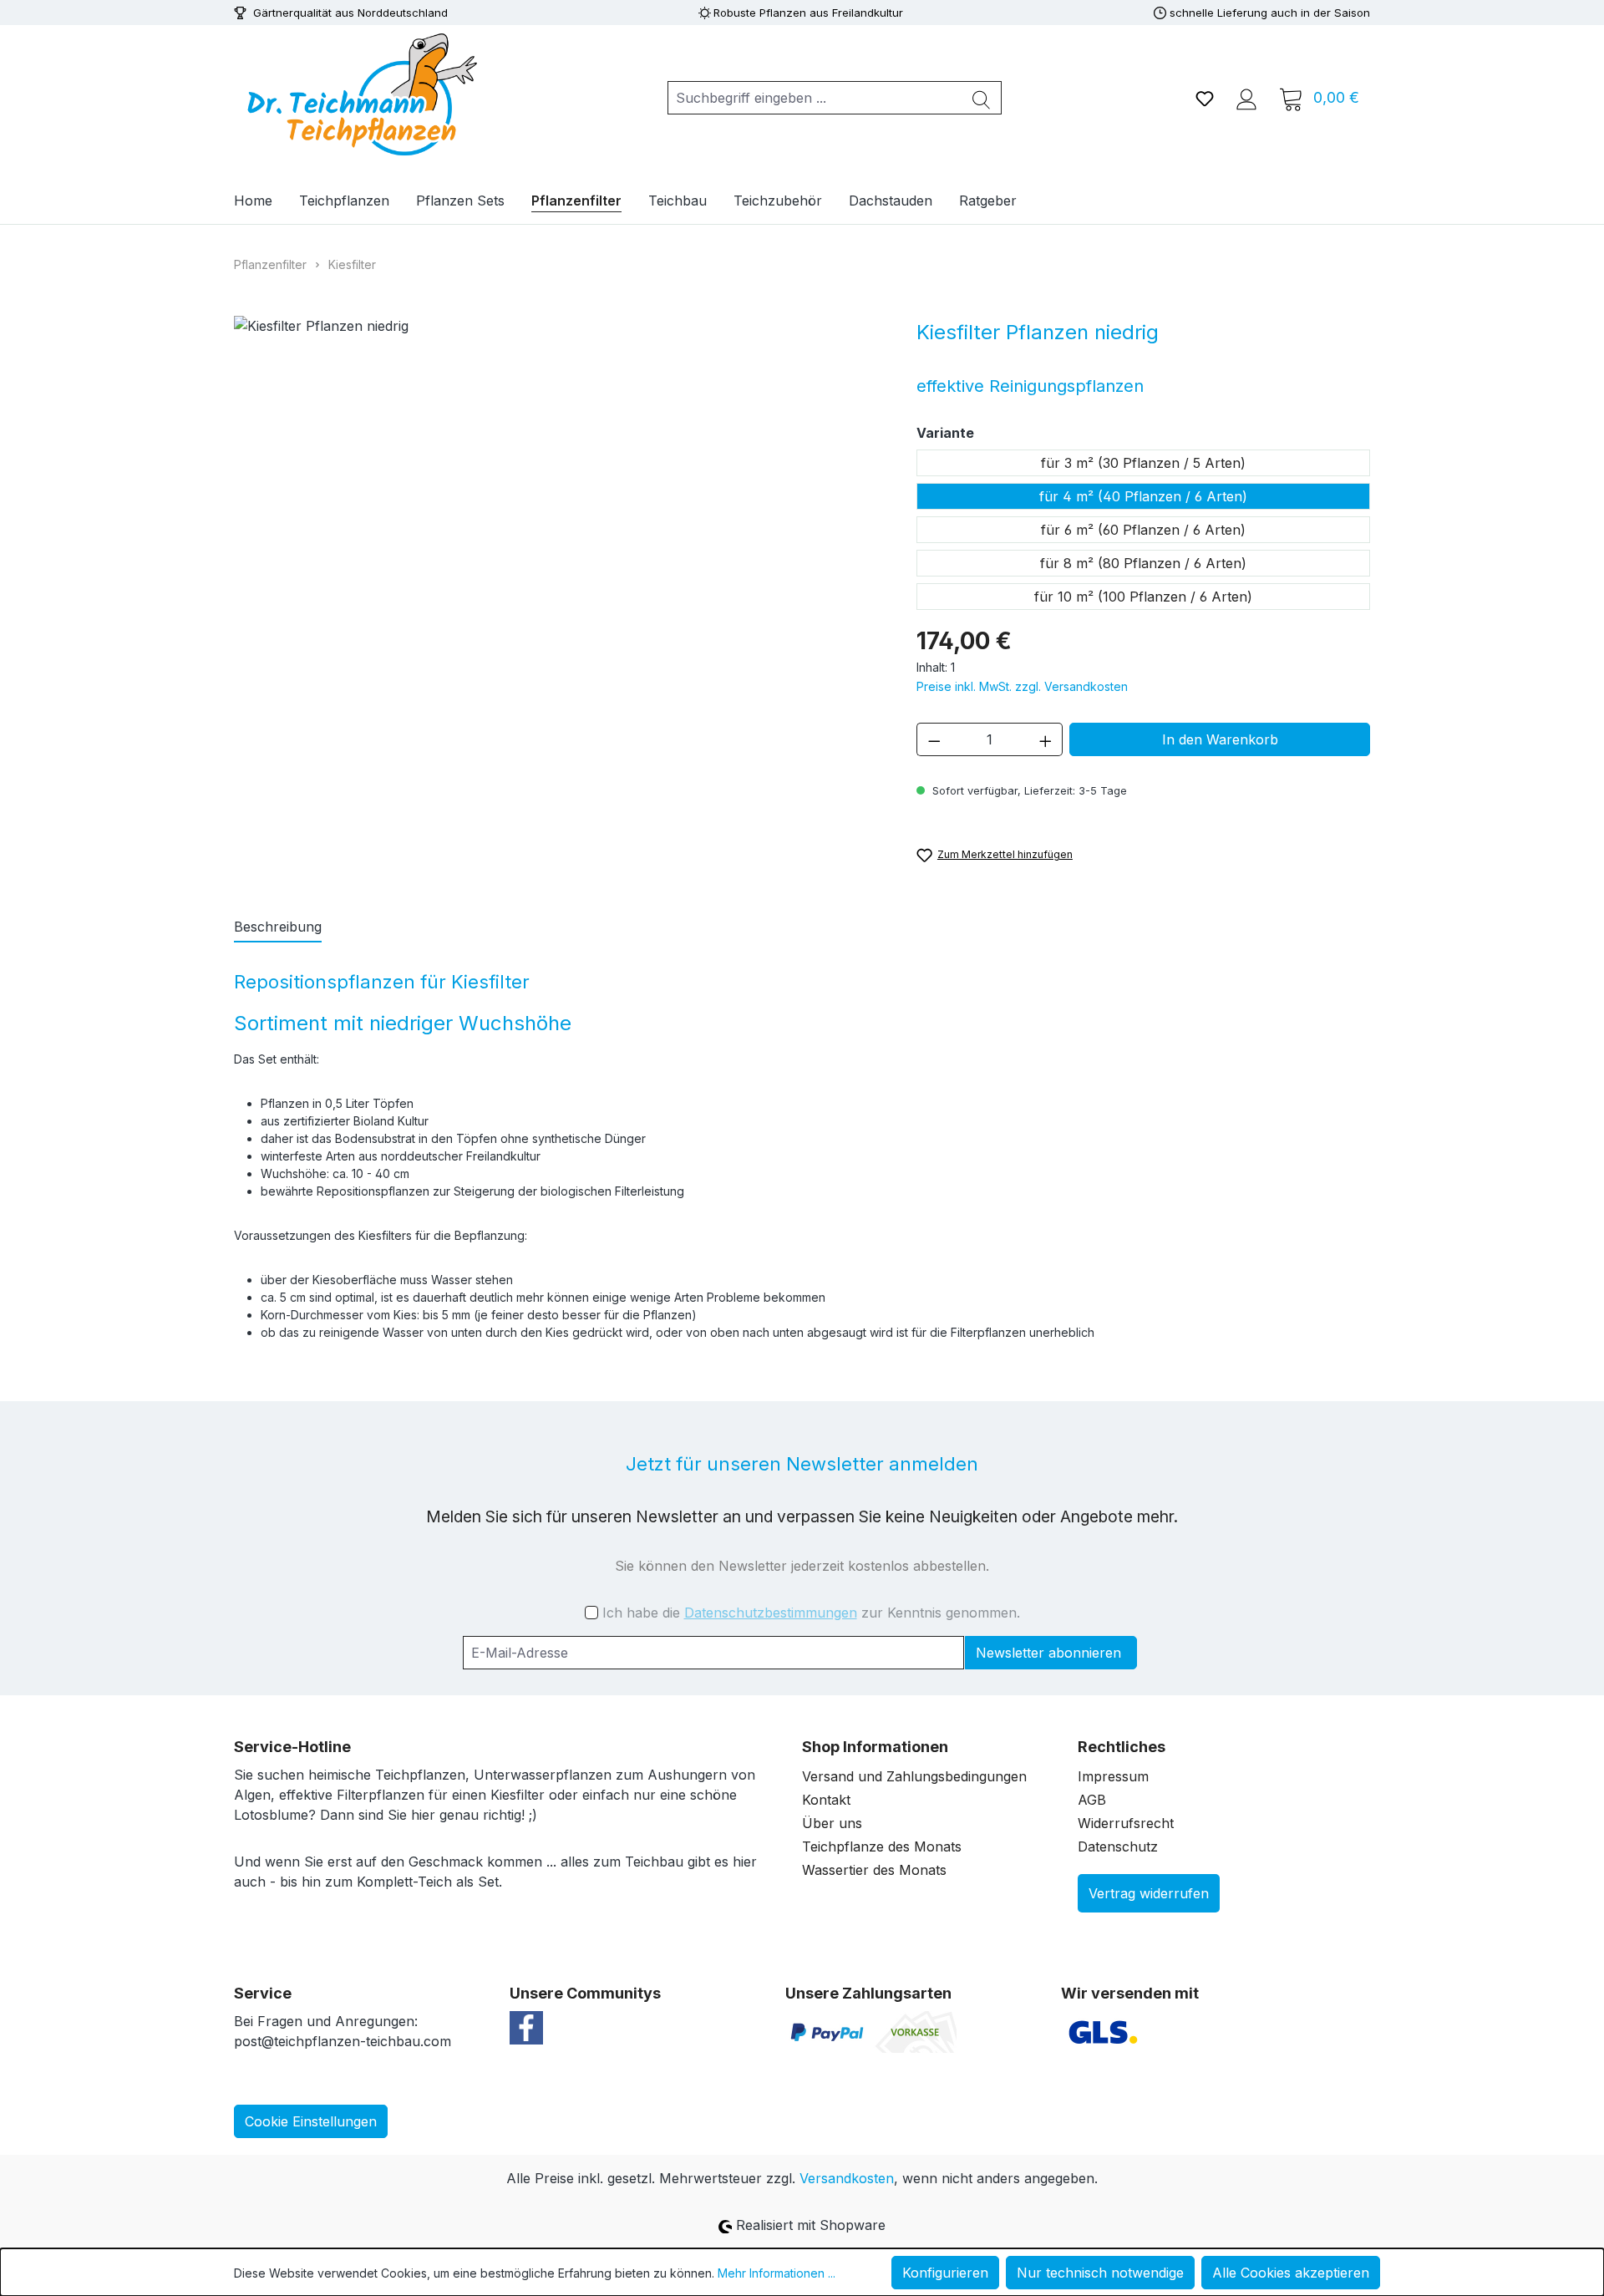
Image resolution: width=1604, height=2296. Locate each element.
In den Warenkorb (1220, 739)
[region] (558, 525)
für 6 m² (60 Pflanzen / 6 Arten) (1143, 530)
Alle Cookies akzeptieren (1291, 2273)
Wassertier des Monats (874, 1870)
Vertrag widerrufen (1149, 1893)
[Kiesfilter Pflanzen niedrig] (558, 525)
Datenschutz (1118, 1846)
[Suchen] (982, 98)
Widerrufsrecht (1126, 1823)
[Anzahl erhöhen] (1046, 739)
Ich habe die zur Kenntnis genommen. (811, 1613)
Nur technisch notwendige (1100, 2273)
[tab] (278, 927)
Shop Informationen (875, 1747)
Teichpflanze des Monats (882, 1846)
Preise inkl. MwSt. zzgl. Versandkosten (1022, 686)
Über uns (832, 1823)
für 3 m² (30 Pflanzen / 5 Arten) (1143, 463)
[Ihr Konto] (1246, 98)
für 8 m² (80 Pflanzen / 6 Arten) (1143, 563)
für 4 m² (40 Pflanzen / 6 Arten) (1143, 496)
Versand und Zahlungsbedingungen (914, 1776)
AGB (1092, 1800)
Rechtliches (1122, 1747)
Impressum (1113, 1776)
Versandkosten (847, 2178)
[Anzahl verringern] (934, 739)
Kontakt (826, 1800)
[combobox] (815, 98)
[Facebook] (526, 2026)
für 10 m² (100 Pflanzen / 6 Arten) (1143, 597)
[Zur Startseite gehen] (359, 94)
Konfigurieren (945, 2273)
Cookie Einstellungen (311, 2121)
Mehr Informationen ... (777, 2273)
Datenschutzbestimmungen (771, 1613)
